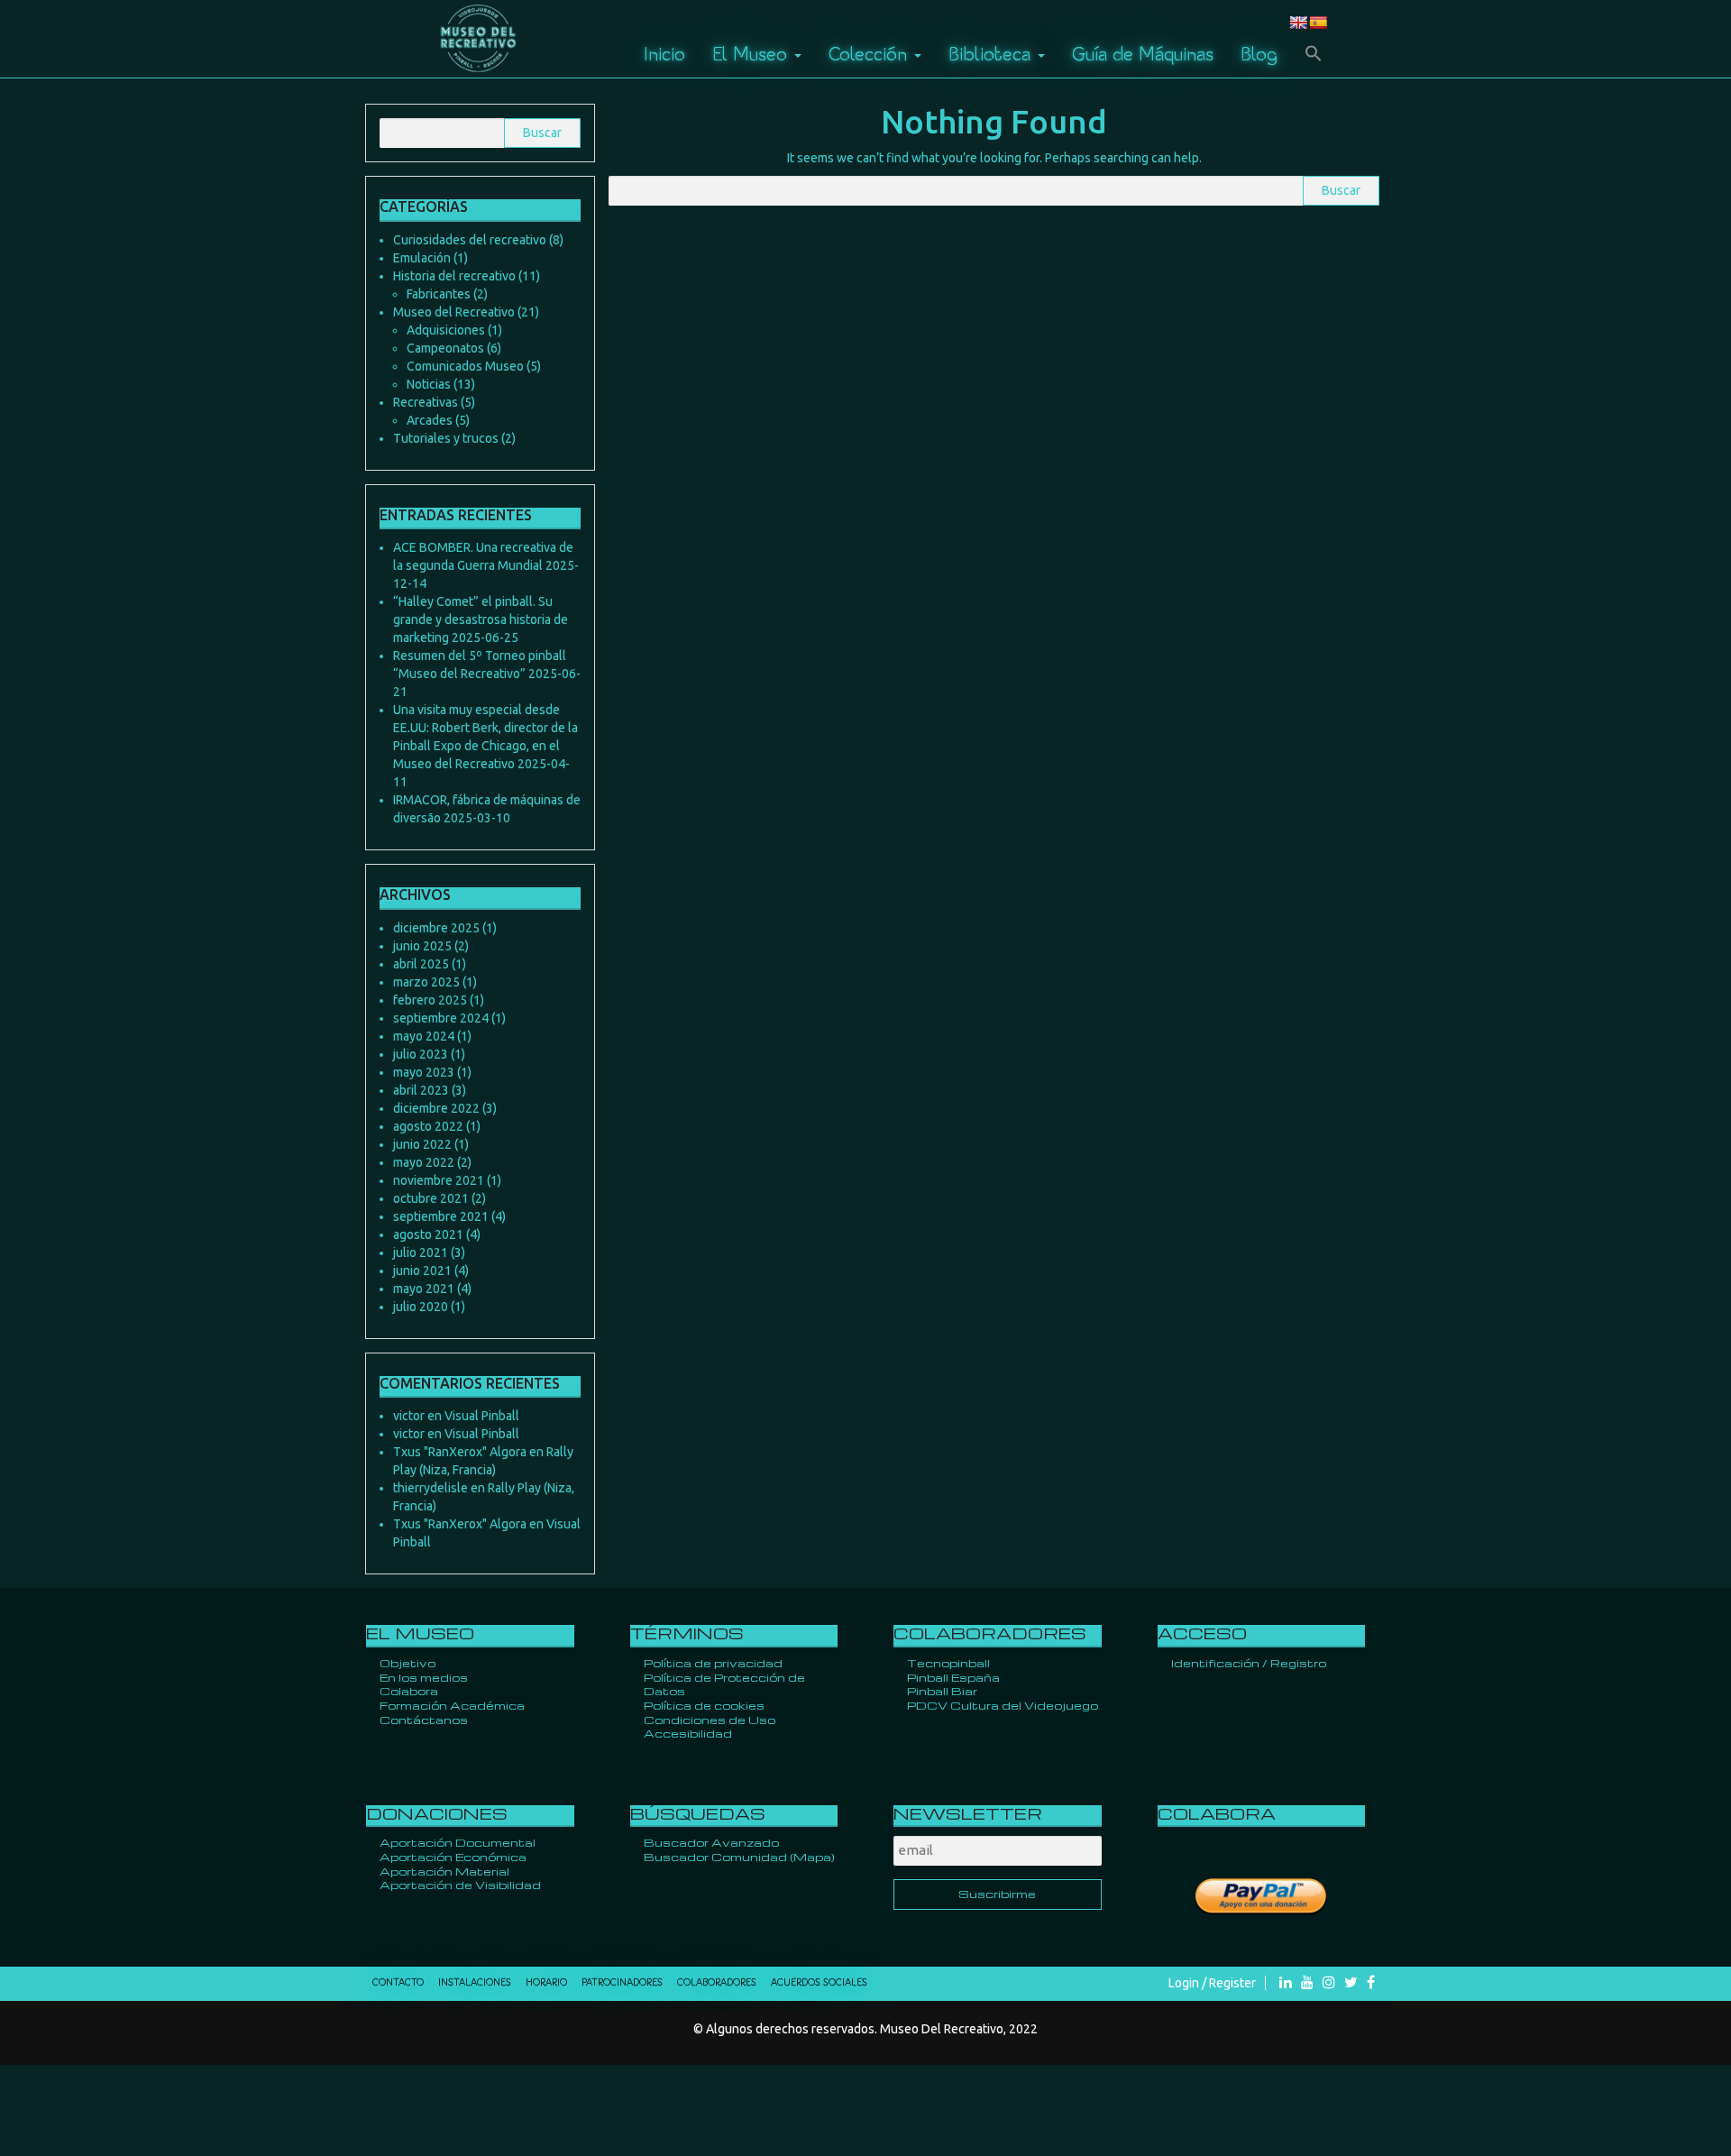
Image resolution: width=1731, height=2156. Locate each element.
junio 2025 (422, 946)
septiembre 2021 (441, 1216)
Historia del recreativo (454, 276)
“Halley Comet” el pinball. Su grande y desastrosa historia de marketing (481, 619)
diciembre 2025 (436, 928)
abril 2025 (421, 964)
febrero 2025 (430, 1000)
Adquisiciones (446, 330)
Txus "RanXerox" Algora (460, 1452)
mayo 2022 (424, 1162)
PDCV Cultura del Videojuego (1003, 1705)
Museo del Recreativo (454, 312)
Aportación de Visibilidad (460, 1885)
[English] (1298, 23)
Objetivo (408, 1663)
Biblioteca (992, 53)
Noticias (429, 384)
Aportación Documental (458, 1842)
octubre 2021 (431, 1198)
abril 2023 (421, 1090)
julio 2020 (421, 1307)
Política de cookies (704, 1705)
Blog (1259, 53)
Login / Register (1212, 1983)
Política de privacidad (713, 1663)
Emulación (422, 258)
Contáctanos (424, 1720)
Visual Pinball (482, 1416)
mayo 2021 (424, 1289)
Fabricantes (439, 294)
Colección (870, 53)
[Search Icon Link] (1314, 54)
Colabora (409, 1691)
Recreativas (426, 402)
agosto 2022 (428, 1126)
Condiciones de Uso (710, 1720)
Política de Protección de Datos (724, 1684)
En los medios (424, 1677)
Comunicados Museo (465, 366)
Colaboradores (717, 1982)
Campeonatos (445, 348)
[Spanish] (1318, 23)
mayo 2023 (424, 1072)
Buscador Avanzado (711, 1842)
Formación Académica (452, 1705)
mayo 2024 (424, 1036)
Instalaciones (475, 1982)
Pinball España (953, 1677)
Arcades (430, 420)
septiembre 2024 (441, 1018)
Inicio (664, 53)
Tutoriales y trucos (446, 438)
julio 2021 (421, 1252)
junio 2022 (422, 1144)
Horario (546, 1982)
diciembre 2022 (436, 1108)
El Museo (752, 53)
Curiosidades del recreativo (470, 240)
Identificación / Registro (1249, 1663)
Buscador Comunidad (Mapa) (739, 1857)
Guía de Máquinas (1143, 53)
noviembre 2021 (439, 1180)
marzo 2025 (426, 982)
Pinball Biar (942, 1691)
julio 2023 (421, 1054)
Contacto (398, 1982)
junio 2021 (422, 1271)
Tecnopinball (948, 1663)
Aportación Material (444, 1871)
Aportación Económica (453, 1857)
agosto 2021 (428, 1234)
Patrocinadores (622, 1982)
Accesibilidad (688, 1733)
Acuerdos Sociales (819, 1982)
